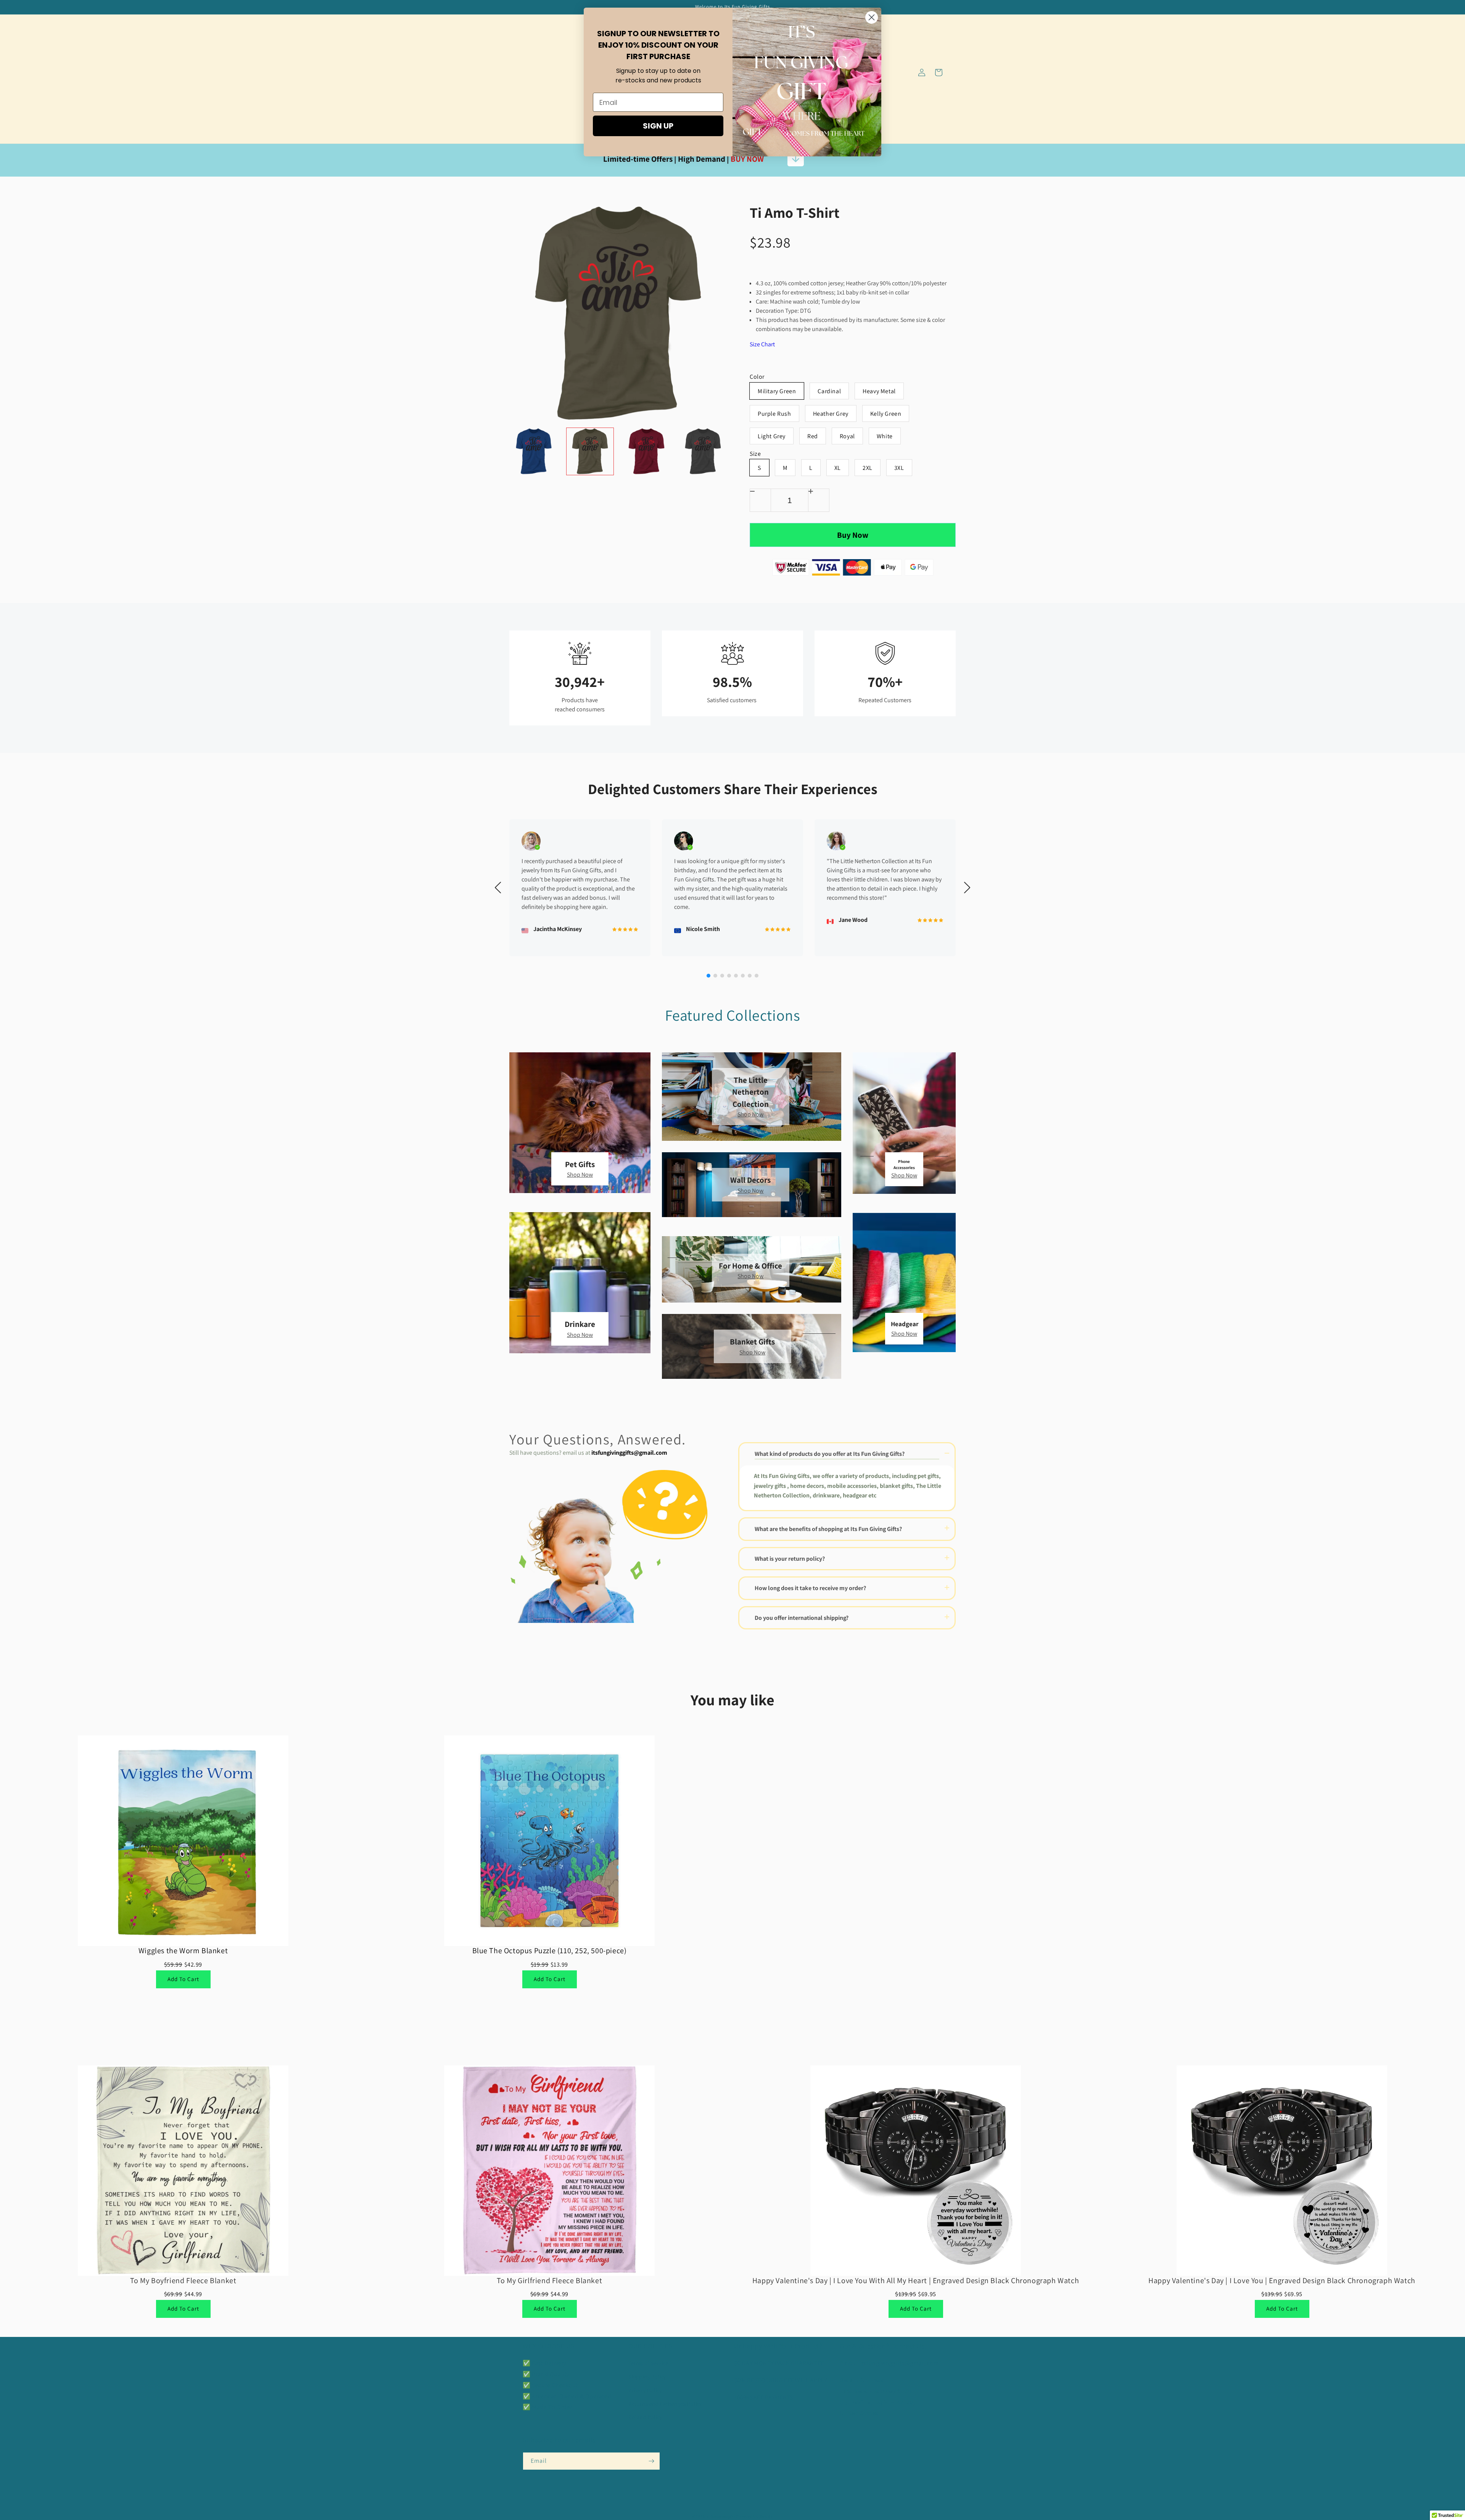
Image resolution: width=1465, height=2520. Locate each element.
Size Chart (762, 344)
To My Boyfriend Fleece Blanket (183, 2280)
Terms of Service (648, 2363)
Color (757, 377)
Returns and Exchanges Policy (665, 2404)
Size (755, 454)
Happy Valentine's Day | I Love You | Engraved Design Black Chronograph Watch (1282, 2280)
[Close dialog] (872, 17)
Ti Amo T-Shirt (794, 213)
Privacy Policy (645, 2390)
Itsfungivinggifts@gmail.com (899, 2363)
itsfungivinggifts (721, 2516)
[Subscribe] (651, 2461)
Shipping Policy (647, 2377)
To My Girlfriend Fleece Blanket (550, 2280)
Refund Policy (645, 2417)
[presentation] (502, 451)
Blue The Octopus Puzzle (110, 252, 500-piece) (550, 1951)
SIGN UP (658, 126)
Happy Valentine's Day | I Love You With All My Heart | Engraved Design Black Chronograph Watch (916, 2280)
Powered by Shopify (755, 2516)
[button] (531, 72)
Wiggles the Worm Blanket (183, 1951)
